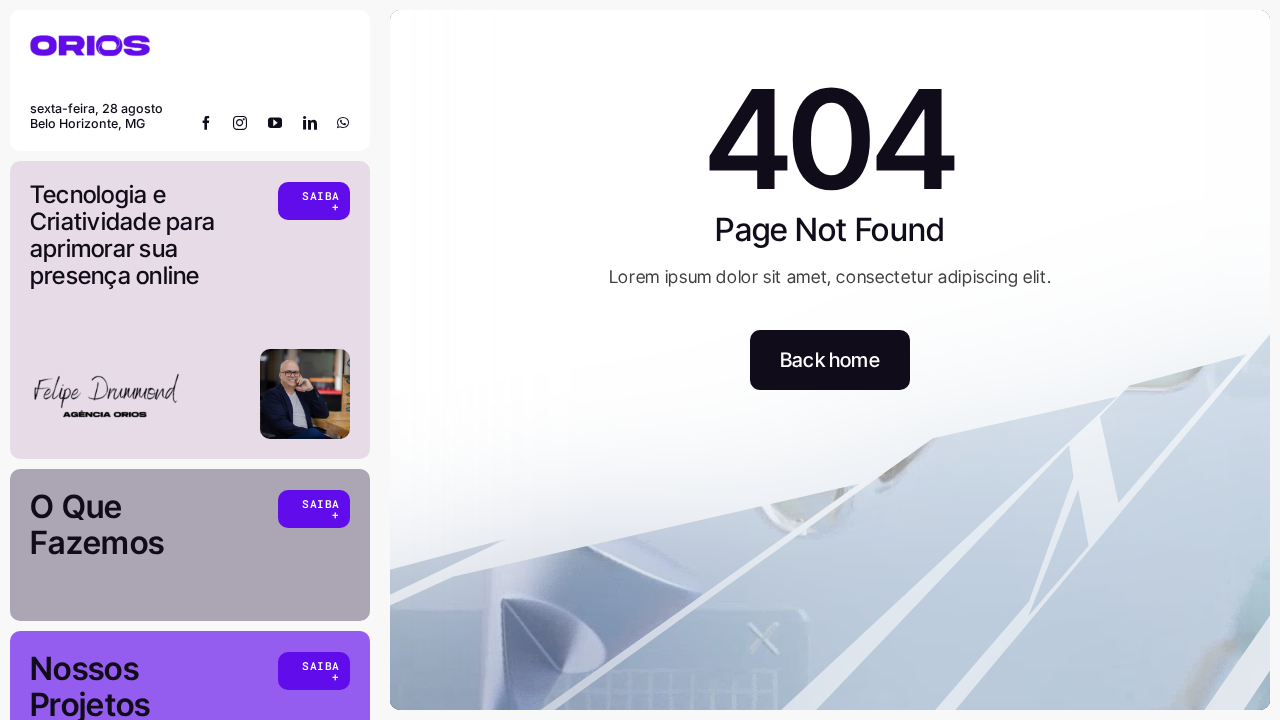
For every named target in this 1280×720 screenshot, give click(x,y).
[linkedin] (310, 123)
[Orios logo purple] (90, 38)
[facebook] (206, 123)
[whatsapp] (343, 123)
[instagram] (240, 123)
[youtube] (275, 123)
